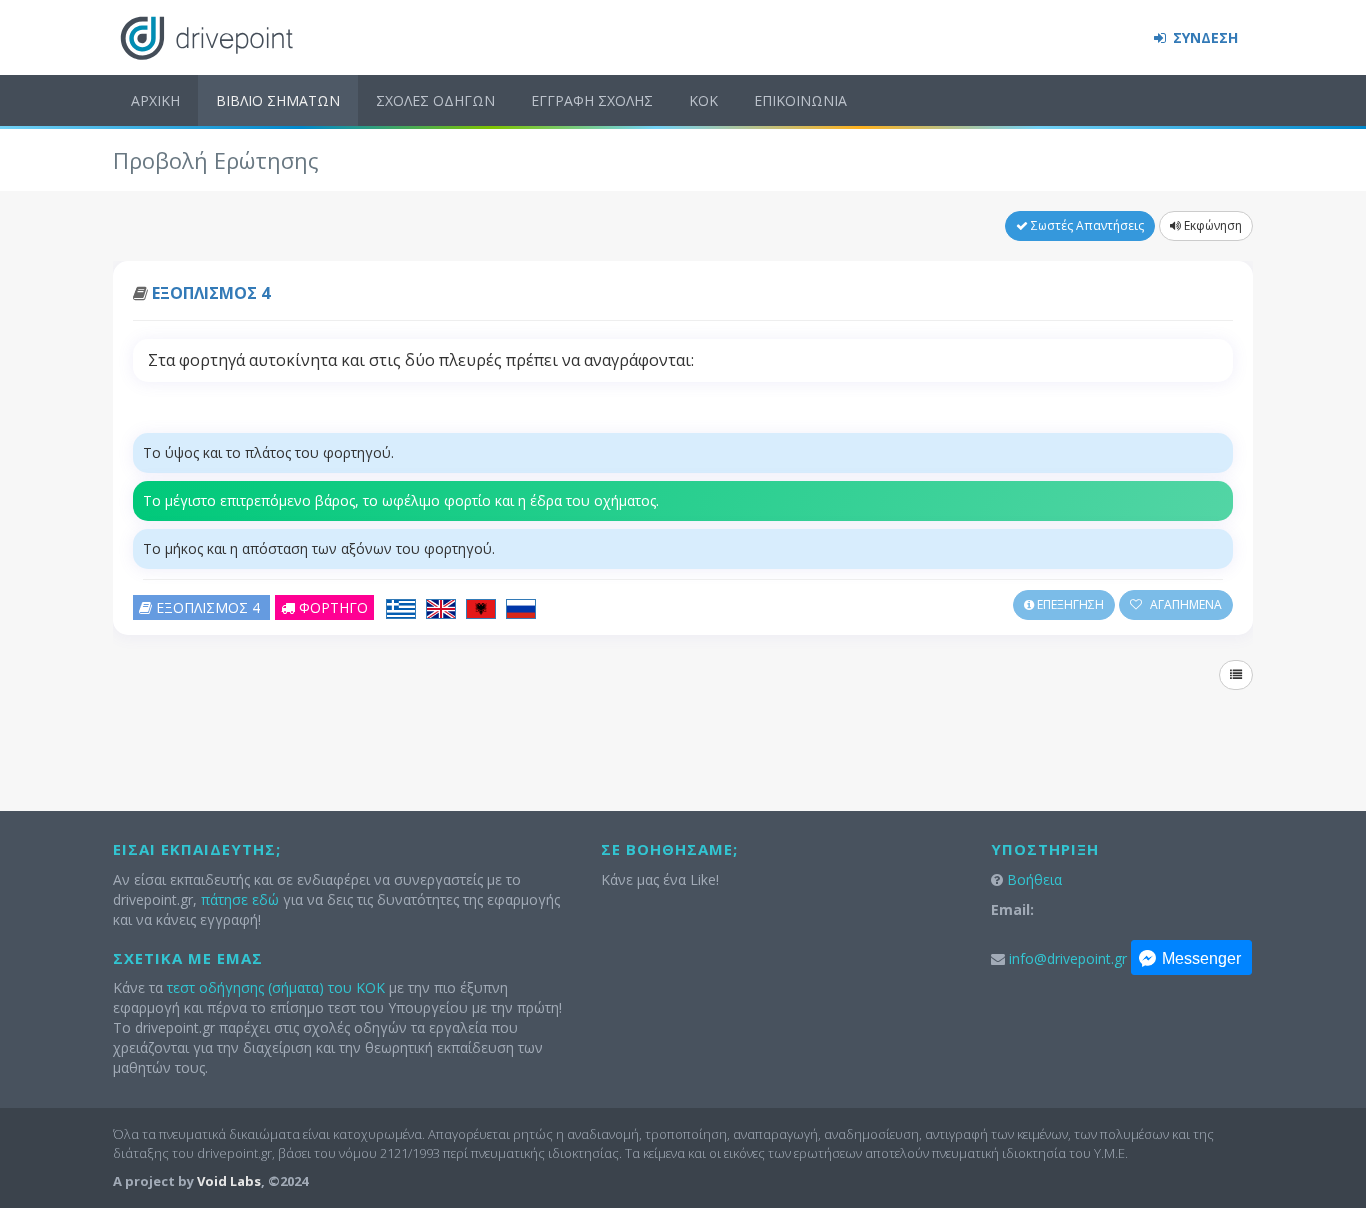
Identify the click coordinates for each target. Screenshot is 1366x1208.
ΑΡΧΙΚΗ (155, 100)
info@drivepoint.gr (1068, 958)
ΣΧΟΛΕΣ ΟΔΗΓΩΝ (435, 100)
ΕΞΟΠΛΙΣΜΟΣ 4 (211, 293)
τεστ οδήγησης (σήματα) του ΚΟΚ (276, 987)
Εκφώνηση (1211, 225)
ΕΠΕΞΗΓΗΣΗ (1069, 604)
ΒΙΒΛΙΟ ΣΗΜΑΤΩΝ (278, 100)
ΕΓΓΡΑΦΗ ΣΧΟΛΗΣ (592, 100)
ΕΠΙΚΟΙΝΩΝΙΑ (800, 100)
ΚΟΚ (703, 100)
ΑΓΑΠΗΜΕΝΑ (1184, 604)
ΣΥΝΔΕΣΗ (1203, 37)
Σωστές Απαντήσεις (1086, 225)
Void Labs (229, 1181)
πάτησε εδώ (240, 899)
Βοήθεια (1034, 879)
